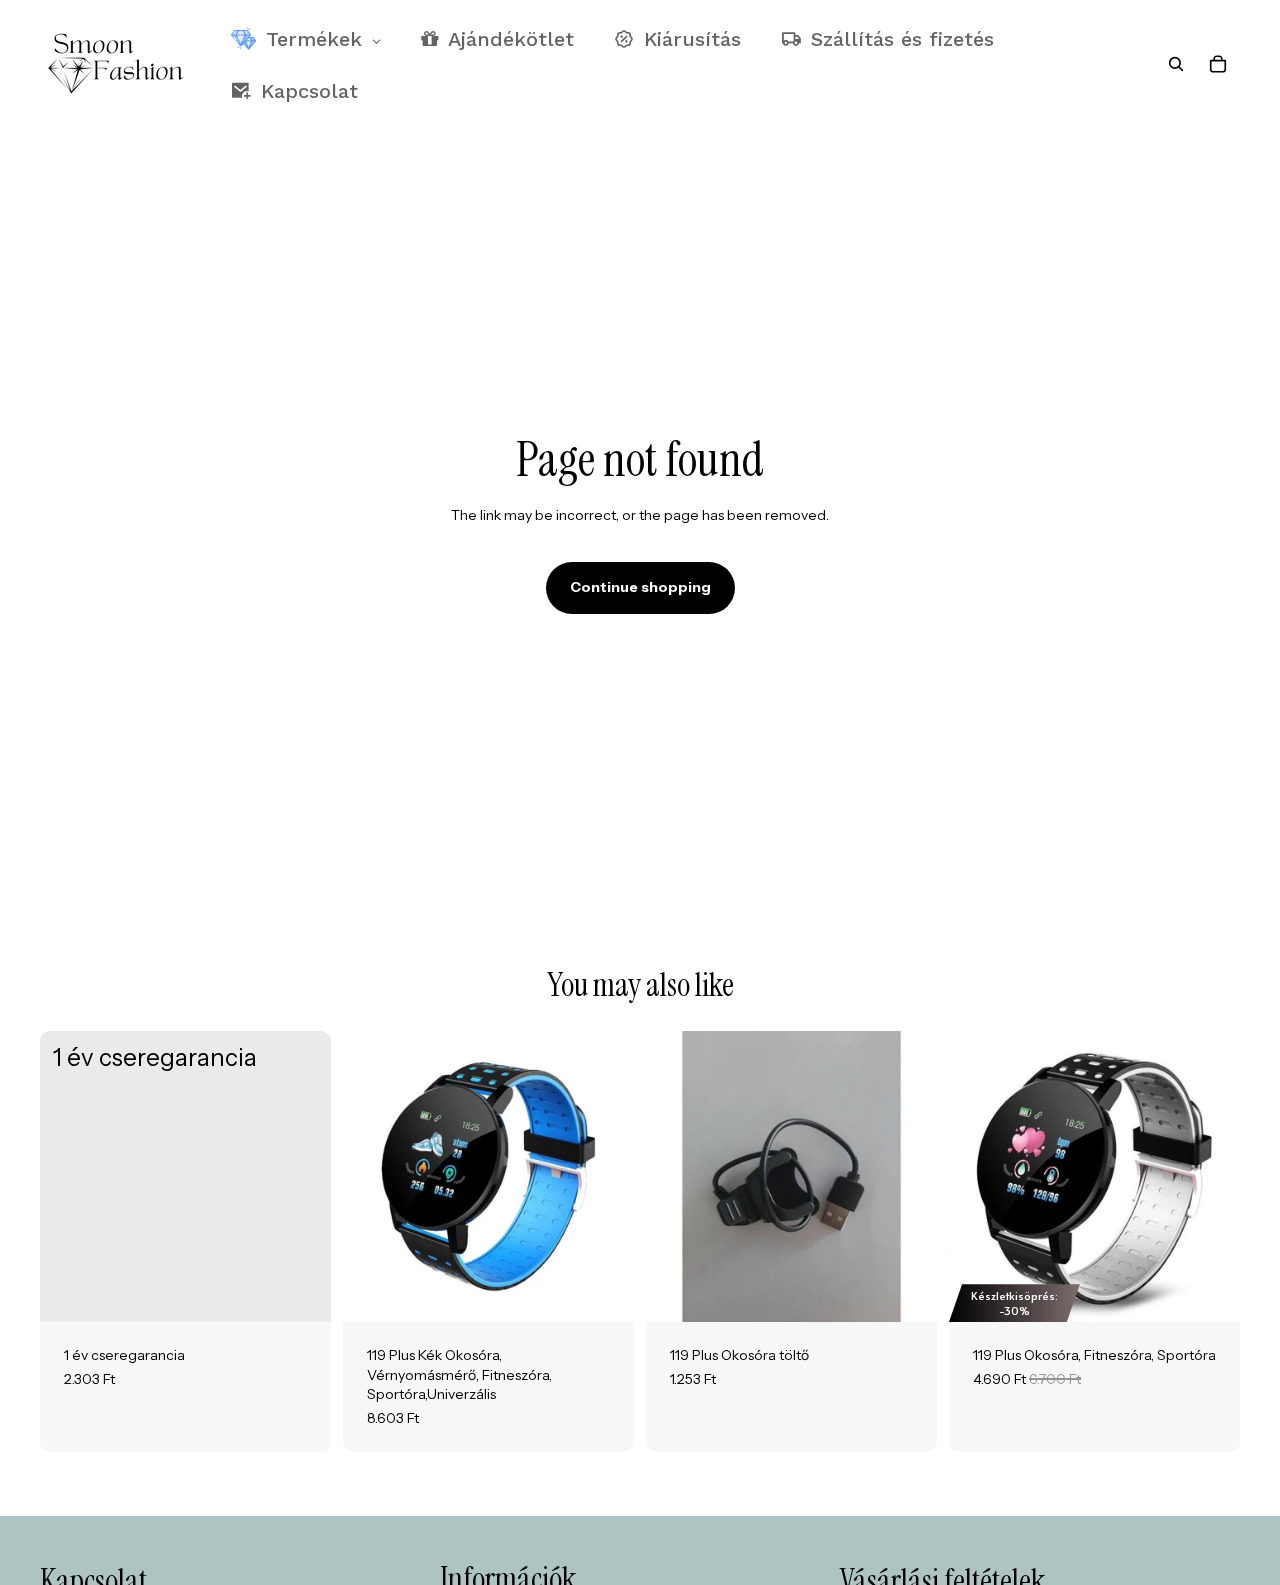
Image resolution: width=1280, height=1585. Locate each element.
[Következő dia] (604, 1177)
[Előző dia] (373, 1177)
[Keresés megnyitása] (1176, 64)
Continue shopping (640, 587)
